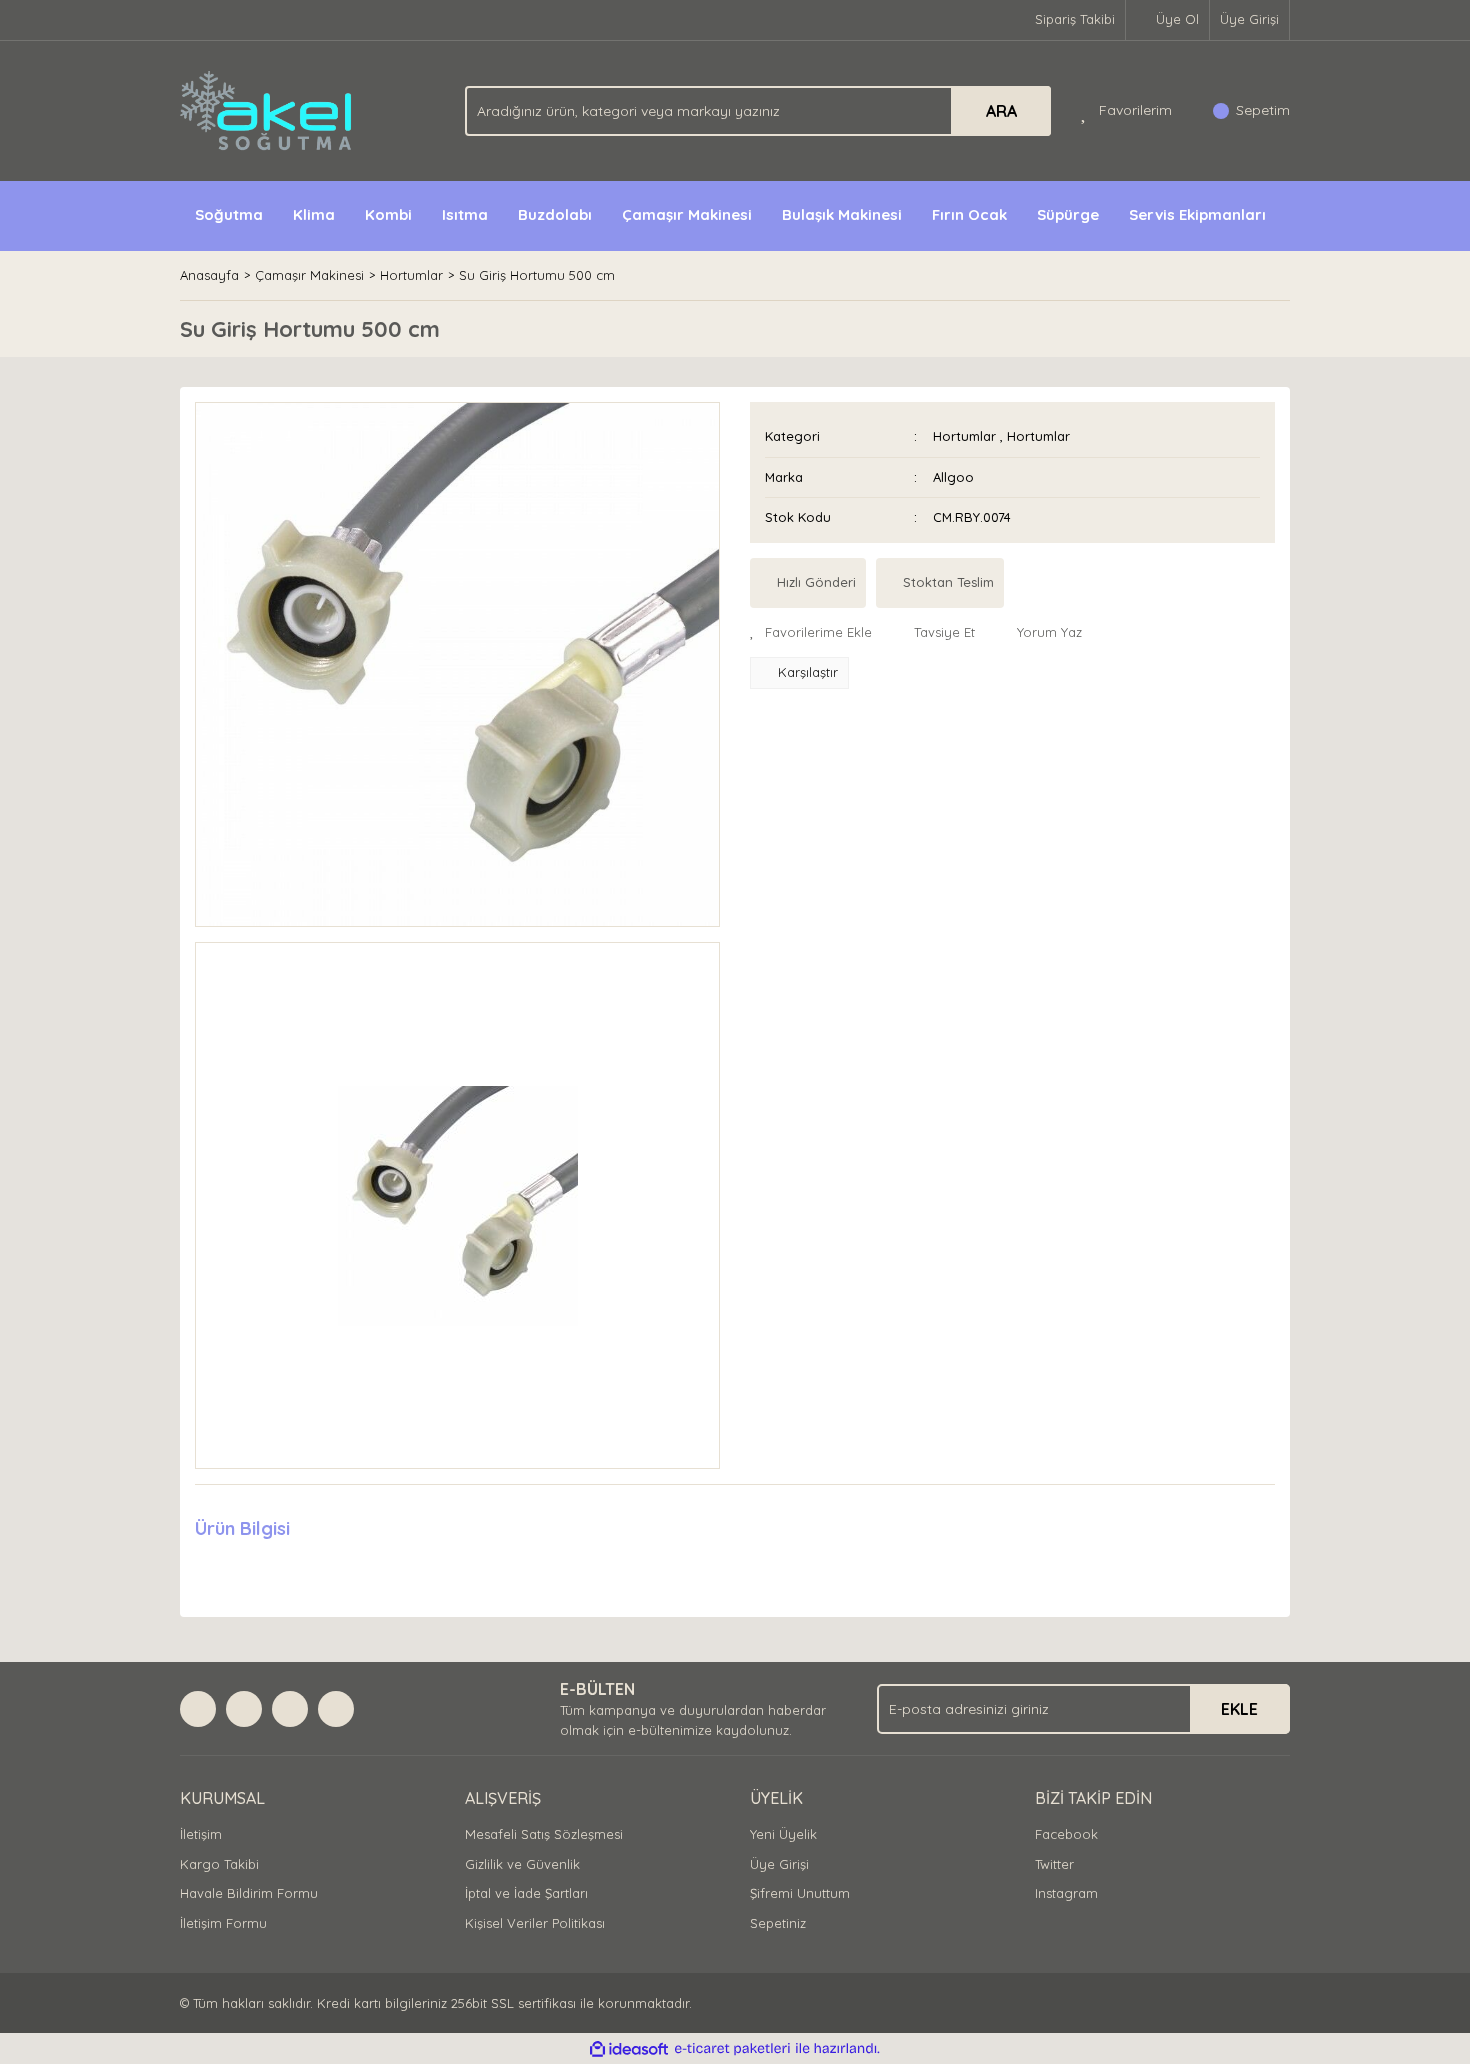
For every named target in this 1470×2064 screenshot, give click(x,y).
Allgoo (953, 477)
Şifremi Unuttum (800, 1893)
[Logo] (267, 109)
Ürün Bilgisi (242, 1528)
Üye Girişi (1249, 19)
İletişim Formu (223, 1923)
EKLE (1239, 1709)
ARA (1001, 111)
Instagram (1066, 1893)
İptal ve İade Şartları (526, 1893)
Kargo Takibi (219, 1864)
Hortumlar (964, 436)
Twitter (1054, 1864)
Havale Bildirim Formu (249, 1893)
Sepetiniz (778, 1923)
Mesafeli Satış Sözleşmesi (544, 1834)
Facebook (1066, 1834)
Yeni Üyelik (783, 1834)
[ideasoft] (629, 2049)
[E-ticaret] (732, 2049)
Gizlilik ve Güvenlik (522, 1864)
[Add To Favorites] (811, 633)
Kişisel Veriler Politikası (535, 1923)
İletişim (201, 1834)
